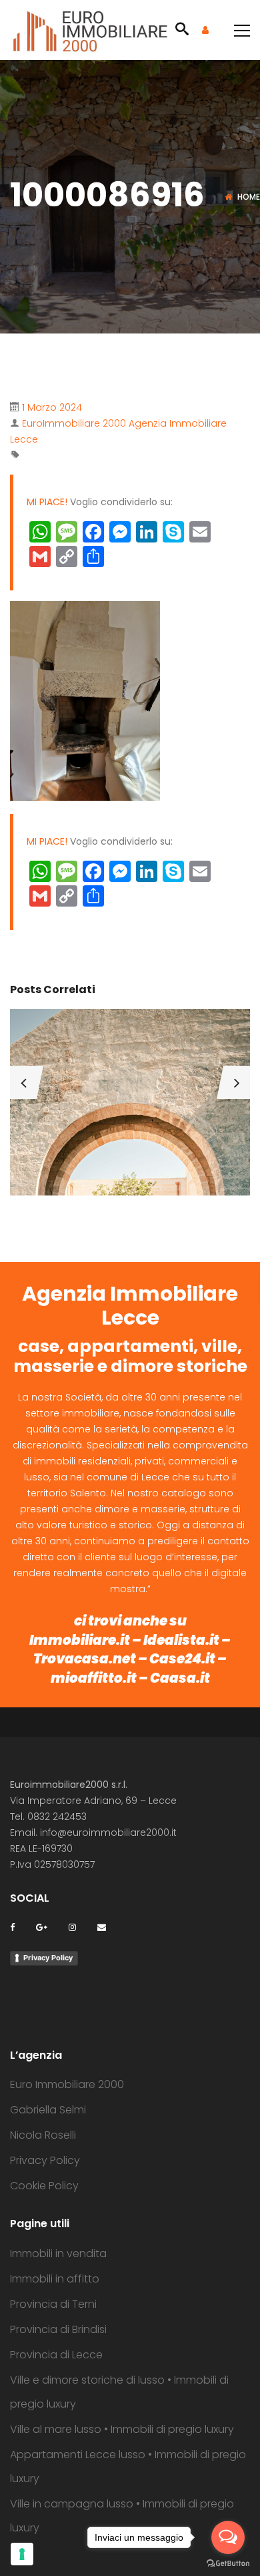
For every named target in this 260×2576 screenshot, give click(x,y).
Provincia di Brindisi (58, 2329)
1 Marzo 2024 (52, 407)
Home (249, 197)
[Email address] (102, 1927)
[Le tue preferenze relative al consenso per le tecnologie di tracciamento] (22, 2554)
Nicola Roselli (43, 2135)
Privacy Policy (48, 1958)
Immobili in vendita (58, 2254)
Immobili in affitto (55, 2279)
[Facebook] (12, 1927)
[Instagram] (72, 1927)
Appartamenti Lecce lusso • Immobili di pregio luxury (128, 2467)
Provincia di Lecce (56, 2355)
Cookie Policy (44, 2186)
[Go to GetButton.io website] (228, 2563)
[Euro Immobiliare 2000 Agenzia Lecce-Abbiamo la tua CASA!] (90, 30)
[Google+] (42, 1927)
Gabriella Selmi (48, 2110)
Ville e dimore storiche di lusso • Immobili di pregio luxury (119, 2392)
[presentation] (23, 1082)
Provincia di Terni (53, 2304)
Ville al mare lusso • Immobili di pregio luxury (122, 2429)
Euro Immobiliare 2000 (67, 2084)
